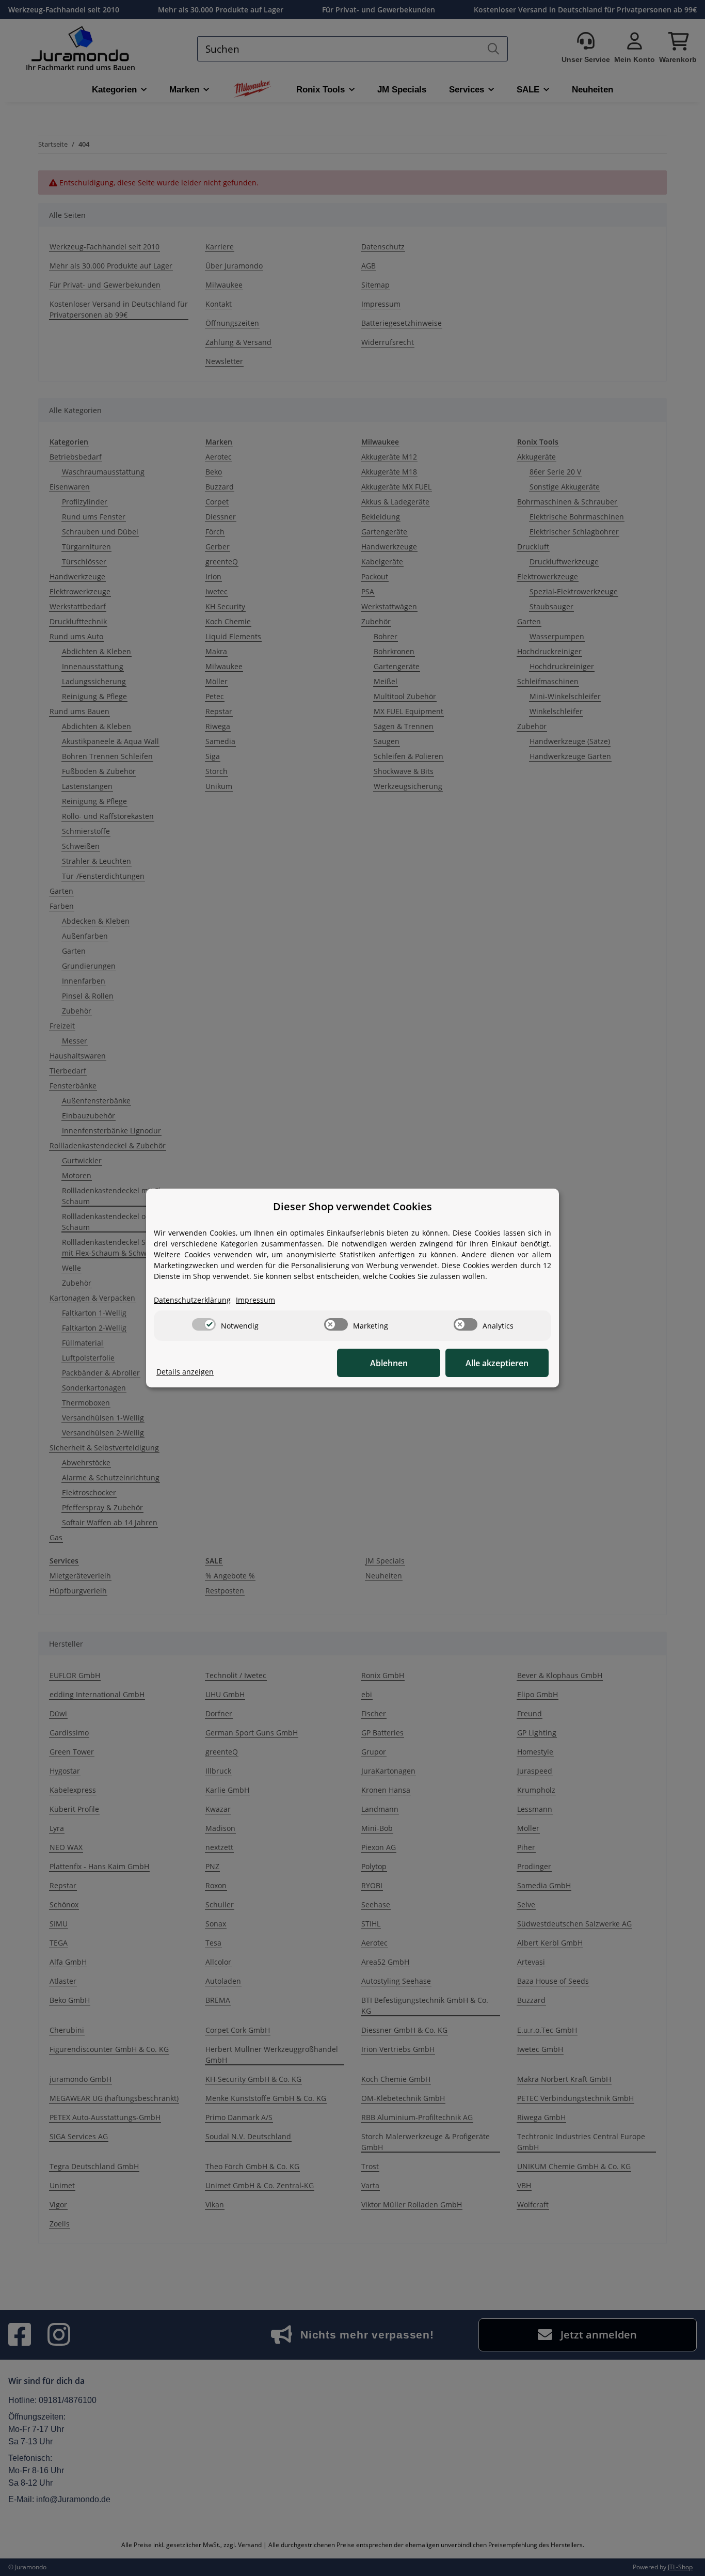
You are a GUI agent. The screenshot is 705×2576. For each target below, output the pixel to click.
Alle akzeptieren (497, 1363)
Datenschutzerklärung (192, 1300)
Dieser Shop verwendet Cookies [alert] (352, 1206)
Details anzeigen (185, 1372)
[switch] (204, 1324)
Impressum (255, 1300)
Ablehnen (389, 1363)
